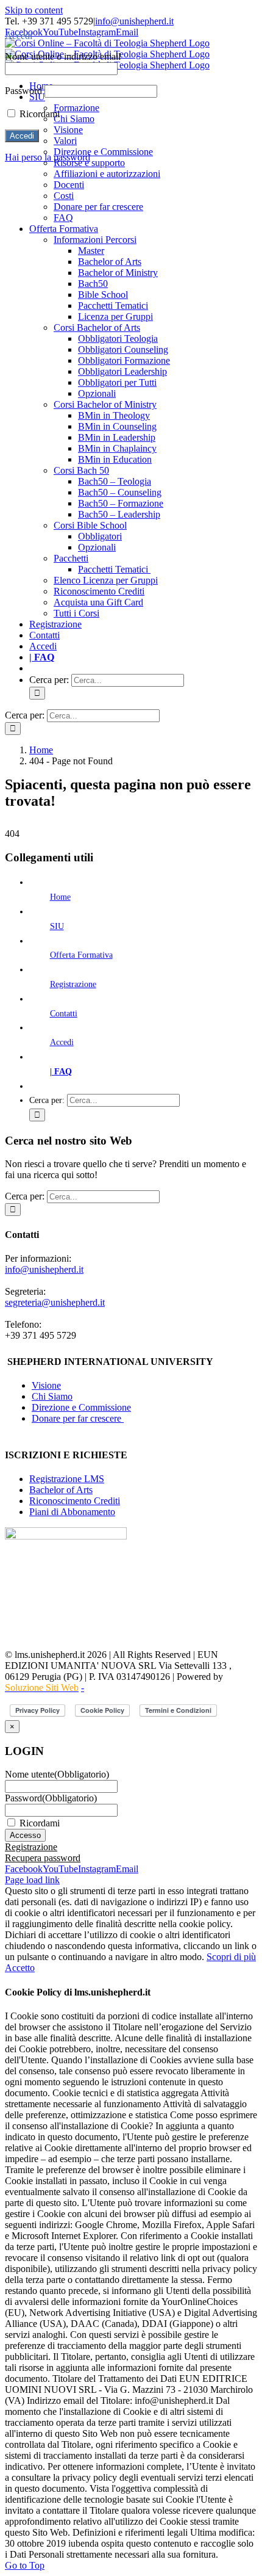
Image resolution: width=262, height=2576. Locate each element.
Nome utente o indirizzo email (63, 56)
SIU (57, 926)
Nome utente (57, 1774)
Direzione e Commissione (81, 1407)
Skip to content (34, 10)
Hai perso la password (48, 157)
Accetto (20, 1968)
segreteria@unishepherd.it (55, 1302)
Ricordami (40, 1823)
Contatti (64, 1014)
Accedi (62, 1042)
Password (51, 1798)
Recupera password (43, 1858)
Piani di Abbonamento (72, 1512)
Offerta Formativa (81, 955)
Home (60, 897)
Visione (46, 1385)
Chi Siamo (52, 1396)
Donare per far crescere (78, 1418)
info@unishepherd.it (134, 21)
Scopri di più (231, 1957)
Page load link (32, 1880)
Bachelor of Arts (61, 1490)
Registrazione (73, 984)
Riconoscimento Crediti (75, 1501)
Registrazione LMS (67, 1479)
